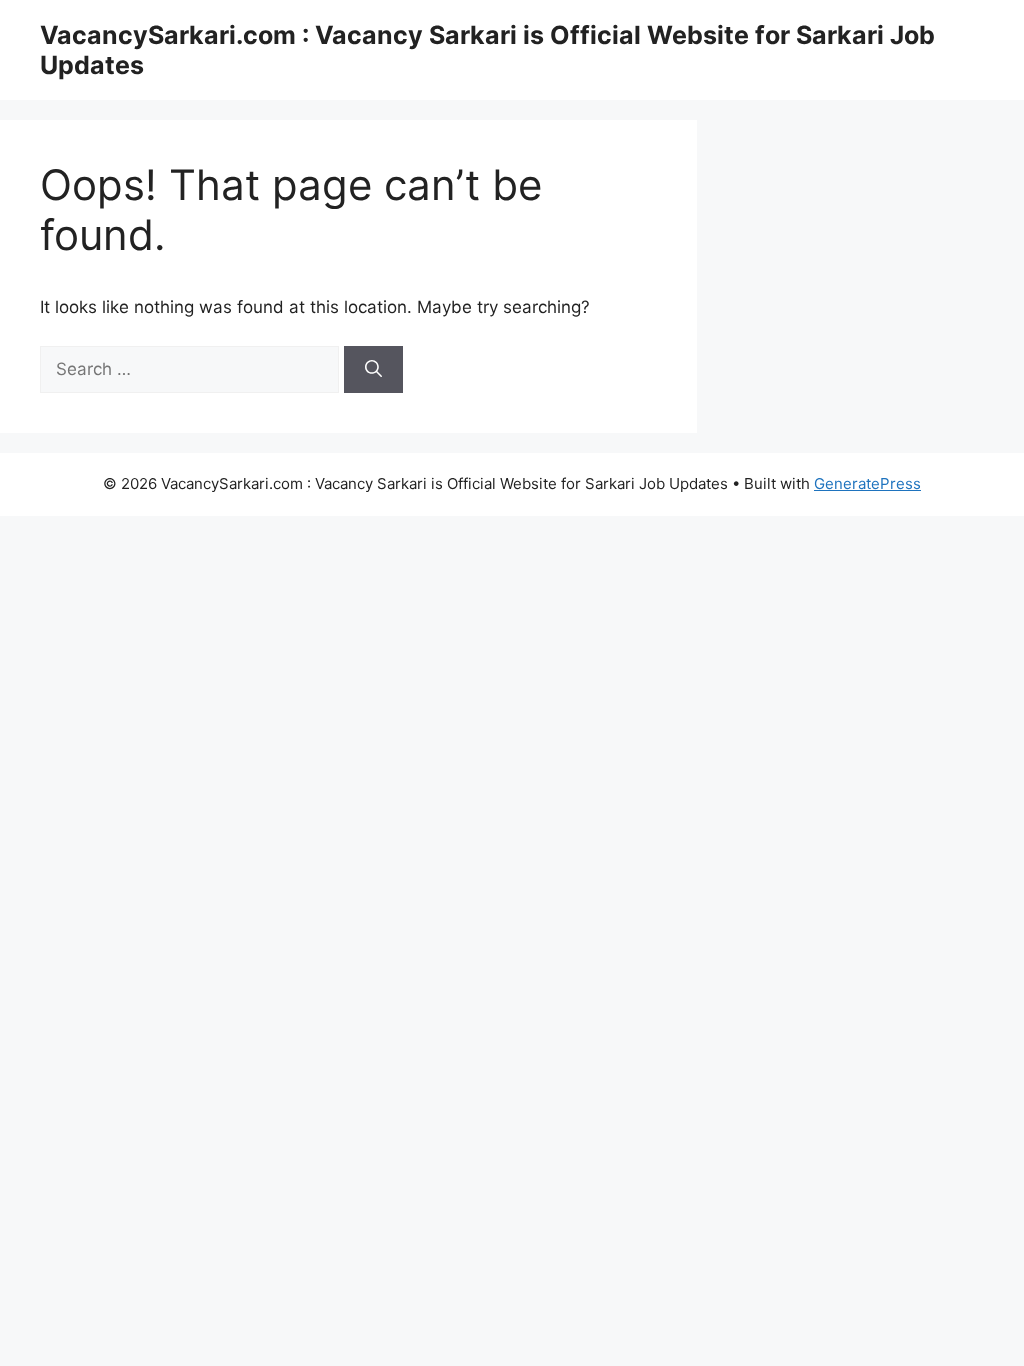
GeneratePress (867, 483)
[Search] (373, 370)
